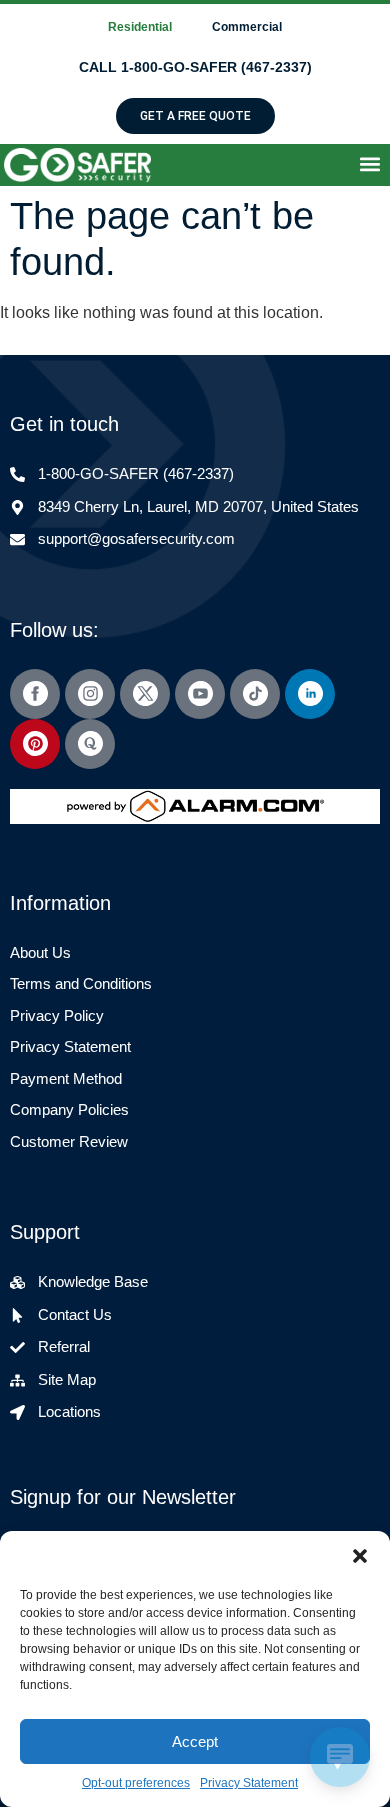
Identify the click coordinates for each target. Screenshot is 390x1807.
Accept (195, 1741)
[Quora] (90, 744)
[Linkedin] (310, 694)
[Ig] (90, 694)
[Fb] (35, 694)
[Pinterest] (35, 744)
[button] (360, 1556)
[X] (145, 694)
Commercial (247, 27)
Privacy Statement (249, 1783)
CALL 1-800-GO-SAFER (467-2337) (195, 67)
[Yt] (200, 694)
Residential (140, 27)
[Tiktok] (255, 694)
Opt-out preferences (136, 1783)
